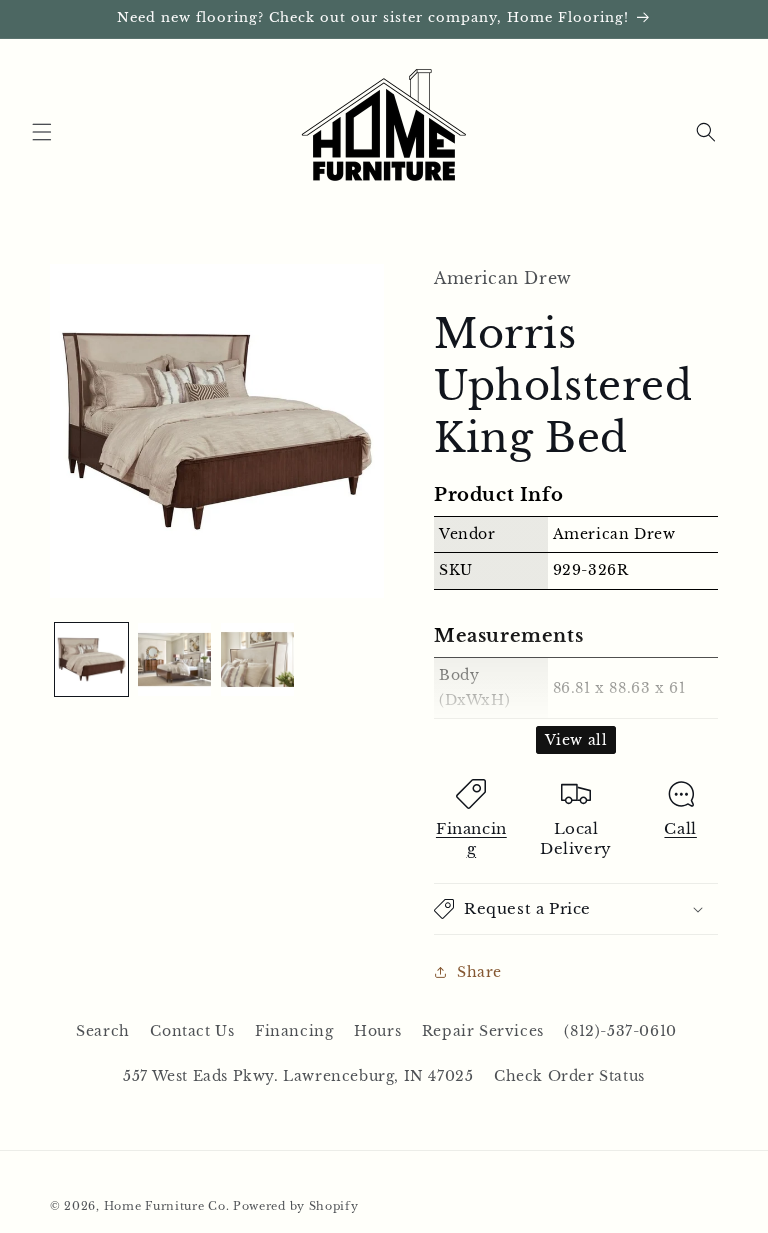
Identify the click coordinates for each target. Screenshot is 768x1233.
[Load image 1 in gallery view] (91, 659)
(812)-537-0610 (620, 1031)
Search (103, 1031)
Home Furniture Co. (167, 1206)
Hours (377, 1031)
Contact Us (192, 1031)
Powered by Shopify (296, 1206)
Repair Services (483, 1031)
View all (576, 740)
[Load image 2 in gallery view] (174, 659)
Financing (471, 838)
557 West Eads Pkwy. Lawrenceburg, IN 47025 (298, 1076)
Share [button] (479, 972)
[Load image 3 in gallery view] (257, 659)
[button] (42, 132)
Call (680, 828)
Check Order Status (569, 1076)
